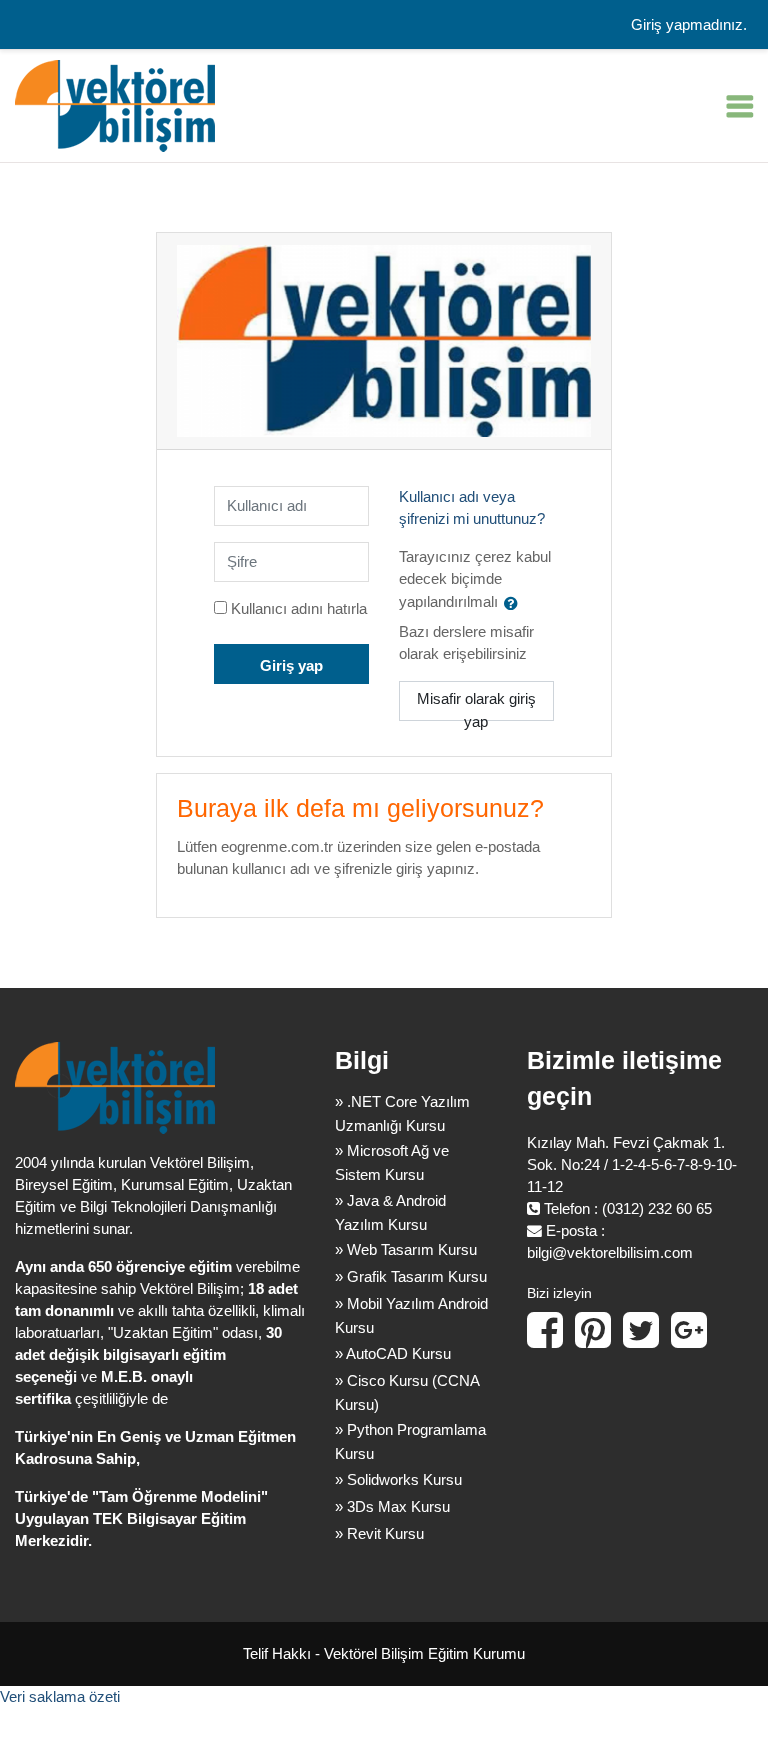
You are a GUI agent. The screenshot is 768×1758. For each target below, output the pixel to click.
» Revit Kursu (379, 1533)
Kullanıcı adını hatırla (299, 609)
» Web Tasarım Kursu (406, 1249)
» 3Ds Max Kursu (392, 1506)
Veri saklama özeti (60, 1697)
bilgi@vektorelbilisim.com (610, 1253)
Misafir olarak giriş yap (476, 706)
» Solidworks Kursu (398, 1479)
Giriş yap (291, 666)
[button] (515, 603)
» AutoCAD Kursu (393, 1353)
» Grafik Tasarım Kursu (411, 1276)
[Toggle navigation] (740, 106)
